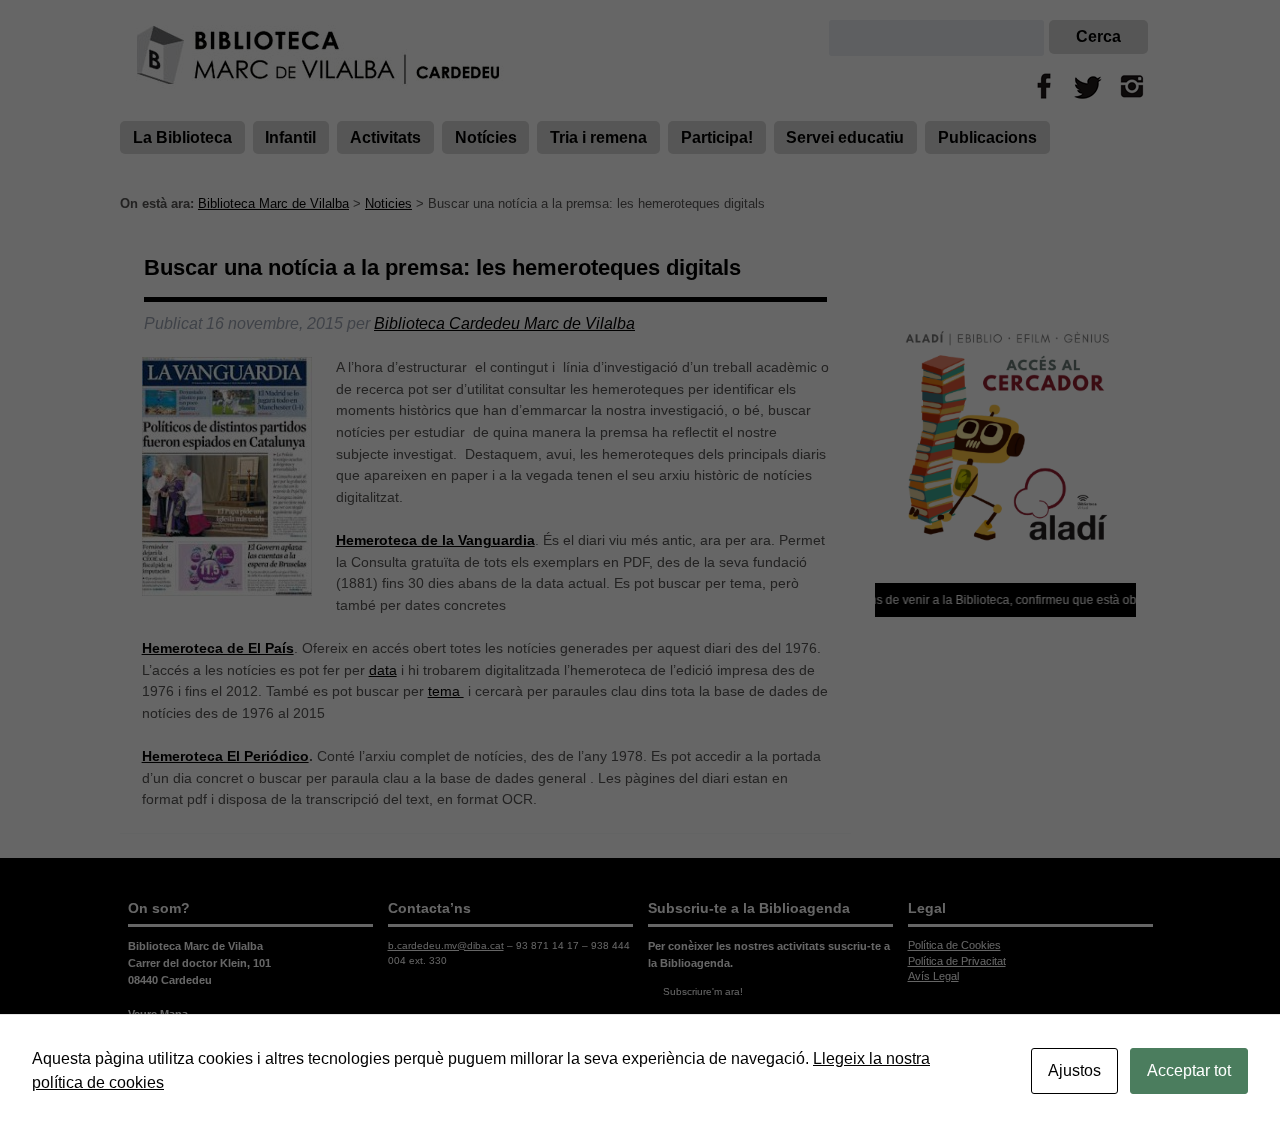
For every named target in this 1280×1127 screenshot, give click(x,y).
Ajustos (1074, 1070)
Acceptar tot (1189, 1070)
